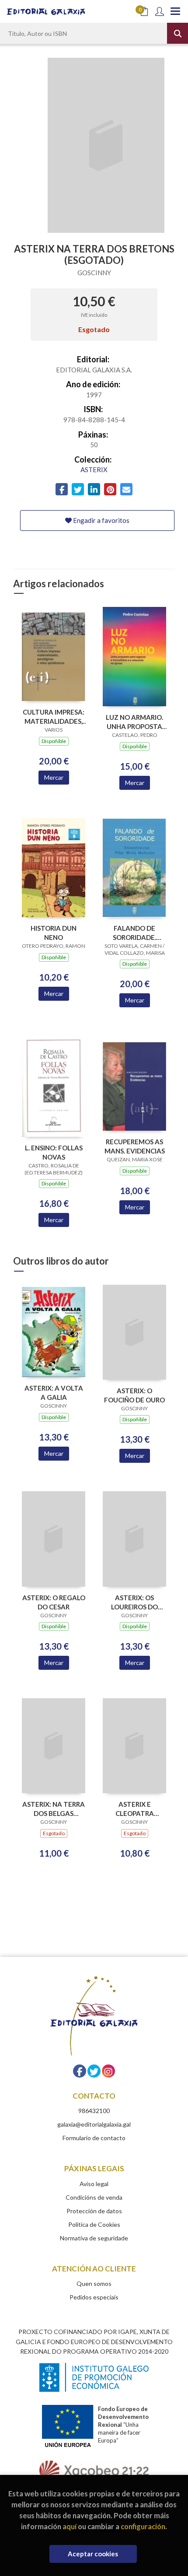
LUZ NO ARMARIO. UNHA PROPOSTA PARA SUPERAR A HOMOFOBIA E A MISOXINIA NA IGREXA (134, 722)
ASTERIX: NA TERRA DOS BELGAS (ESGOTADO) (54, 1809)
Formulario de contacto (94, 2138)
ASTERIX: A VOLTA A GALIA (54, 1393)
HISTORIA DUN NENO (54, 933)
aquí (70, 2526)
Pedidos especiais (94, 2297)
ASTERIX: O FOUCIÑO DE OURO (134, 1395)
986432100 (94, 2111)
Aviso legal (94, 2184)
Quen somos (94, 2283)
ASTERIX (94, 470)
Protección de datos (94, 2211)
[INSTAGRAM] (108, 2071)
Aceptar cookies (93, 2554)
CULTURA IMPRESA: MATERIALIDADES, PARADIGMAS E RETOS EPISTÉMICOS (54, 717)
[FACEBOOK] (80, 2071)
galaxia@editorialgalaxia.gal (94, 2124)
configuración (143, 2526)
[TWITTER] (94, 2071)
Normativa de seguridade (94, 2238)
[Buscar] (178, 33)
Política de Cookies (94, 2224)
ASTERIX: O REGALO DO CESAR (54, 1602)
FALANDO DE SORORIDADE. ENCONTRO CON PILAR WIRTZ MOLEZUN (134, 933)
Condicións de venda (94, 2197)
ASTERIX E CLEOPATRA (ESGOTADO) (135, 1809)
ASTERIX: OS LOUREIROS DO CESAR (134, 1602)
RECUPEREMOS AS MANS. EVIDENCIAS (135, 1146)
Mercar (54, 777)
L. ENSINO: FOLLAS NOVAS (54, 1152)
